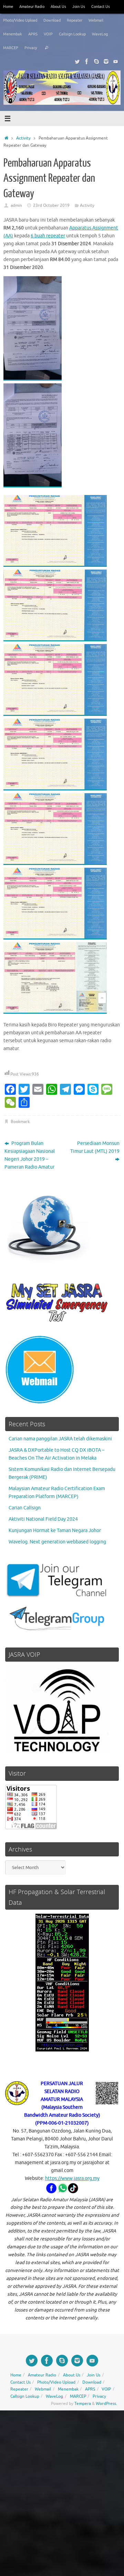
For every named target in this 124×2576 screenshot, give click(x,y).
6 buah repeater (48, 236)
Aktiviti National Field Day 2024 (43, 1519)
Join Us (79, 7)
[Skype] (96, 61)
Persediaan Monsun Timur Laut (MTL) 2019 (95, 1147)
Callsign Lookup (72, 34)
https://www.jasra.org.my (72, 2178)
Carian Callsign (25, 1508)
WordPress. (106, 2404)
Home (8, 7)
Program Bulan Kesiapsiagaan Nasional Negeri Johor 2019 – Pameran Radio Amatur (30, 1155)
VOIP (48, 34)
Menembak (13, 34)
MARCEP (11, 48)
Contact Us (101, 7)
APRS (33, 34)
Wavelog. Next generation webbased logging (57, 1542)
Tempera (83, 2404)
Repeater (75, 20)
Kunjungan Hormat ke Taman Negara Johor (55, 1531)
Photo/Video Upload (20, 20)
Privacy (31, 48)
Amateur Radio (32, 7)
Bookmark (20, 1122)
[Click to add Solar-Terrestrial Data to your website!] (62, 2050)
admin (16, 205)
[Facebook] (87, 61)
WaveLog (100, 34)
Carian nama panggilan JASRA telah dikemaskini (60, 1439)
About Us (58, 7)
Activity (23, 138)
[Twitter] (77, 61)
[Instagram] (106, 61)
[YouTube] (116, 61)
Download (52, 20)
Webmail (96, 20)
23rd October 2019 (51, 205)
